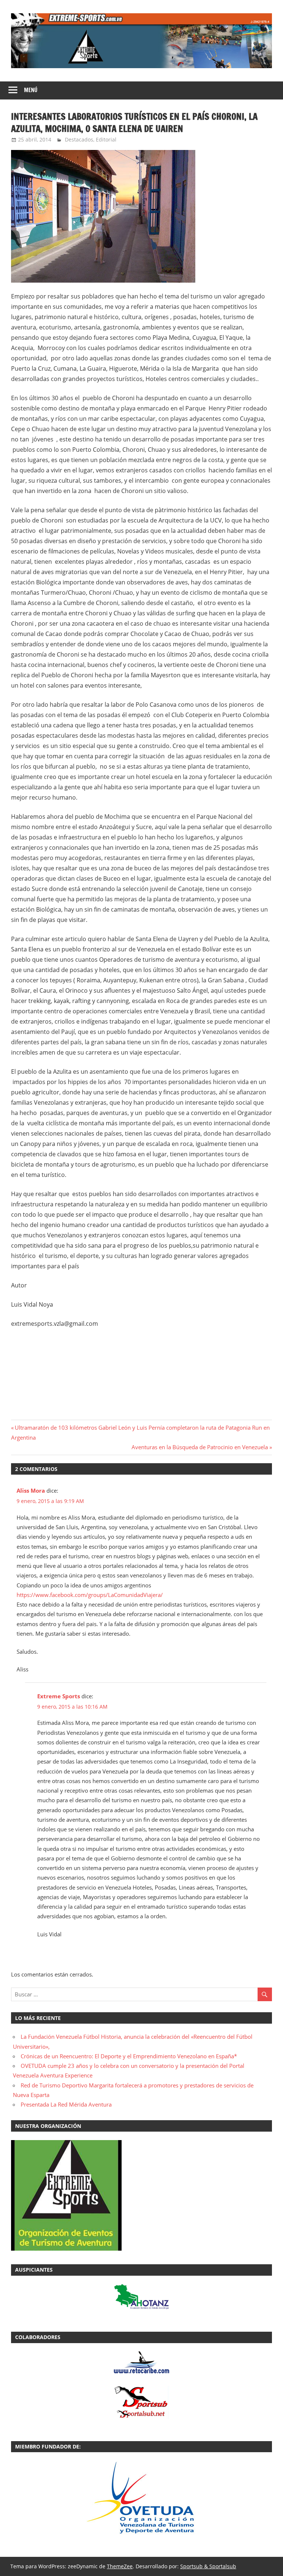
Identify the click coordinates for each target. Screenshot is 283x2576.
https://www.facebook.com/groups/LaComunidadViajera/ (90, 1595)
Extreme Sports (59, 1696)
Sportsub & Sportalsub (208, 2566)
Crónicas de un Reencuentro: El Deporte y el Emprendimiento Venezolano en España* (129, 2056)
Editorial (106, 139)
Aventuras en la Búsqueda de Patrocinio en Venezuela (200, 1447)
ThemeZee (120, 2566)
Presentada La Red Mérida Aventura (66, 2104)
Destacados (79, 139)
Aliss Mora (31, 1490)
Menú (31, 90)
